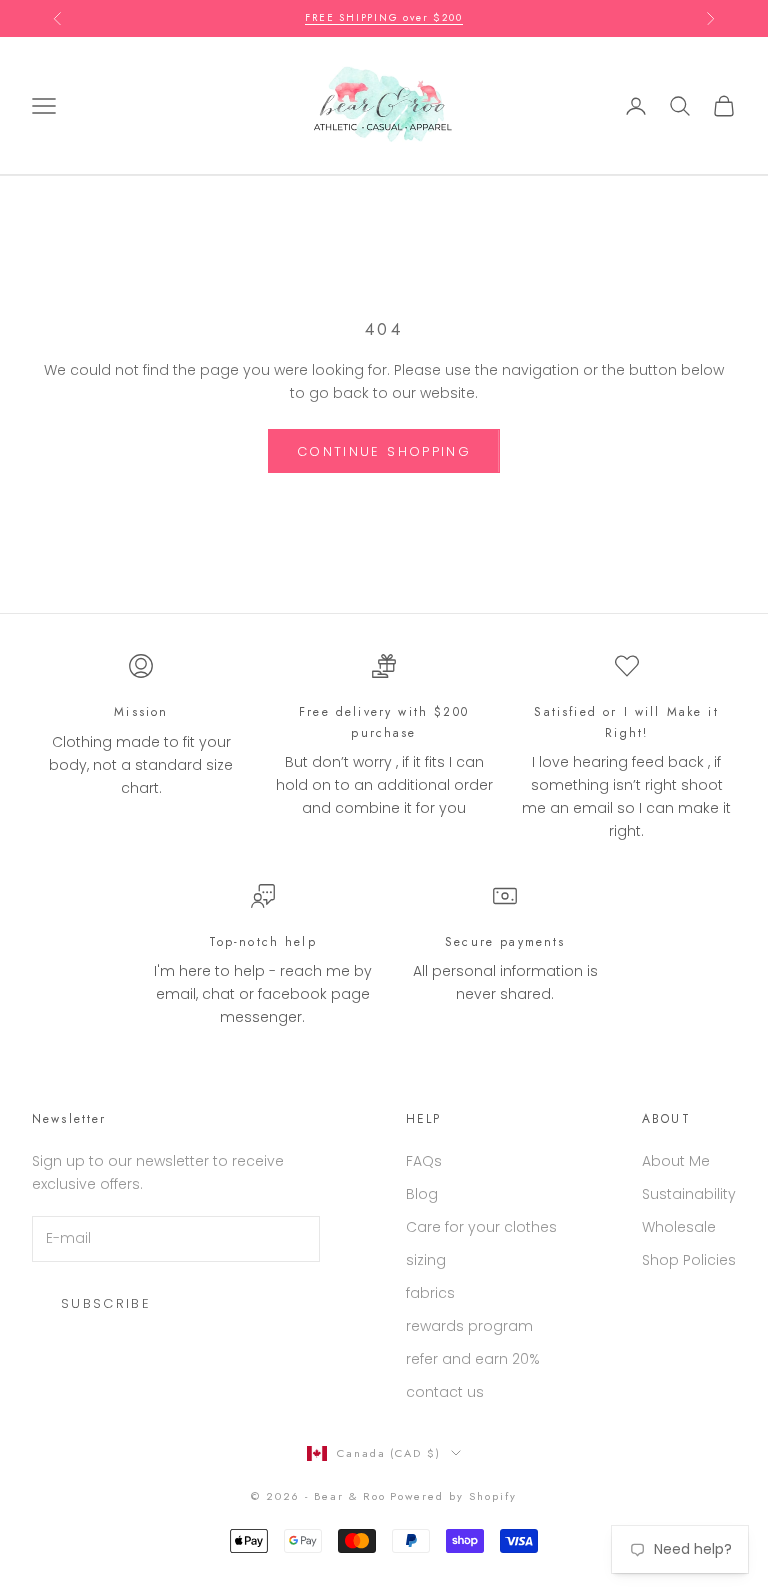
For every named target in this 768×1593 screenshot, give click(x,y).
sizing (426, 1260)
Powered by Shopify (453, 1496)
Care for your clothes (481, 1227)
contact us (445, 1392)
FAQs (424, 1161)
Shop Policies (689, 1260)
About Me (676, 1161)
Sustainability (689, 1194)
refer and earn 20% (473, 1359)
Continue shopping (384, 451)
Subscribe (106, 1303)
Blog (422, 1194)
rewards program (469, 1326)
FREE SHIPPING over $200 (383, 17)
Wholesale (679, 1227)
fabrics (430, 1293)
